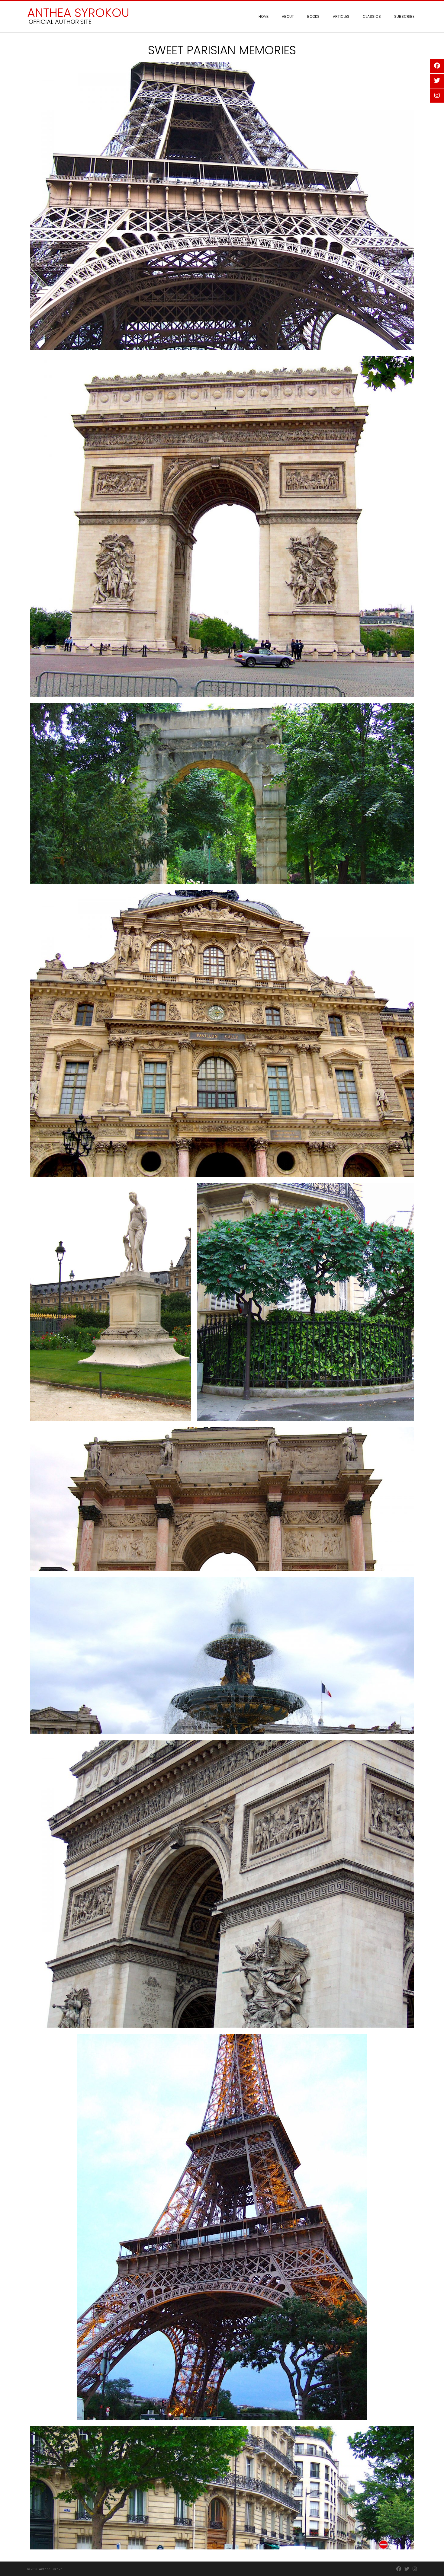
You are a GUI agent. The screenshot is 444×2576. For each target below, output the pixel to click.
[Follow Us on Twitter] (407, 2569)
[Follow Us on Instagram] (415, 2569)
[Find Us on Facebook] (399, 2569)
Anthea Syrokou (78, 13)
